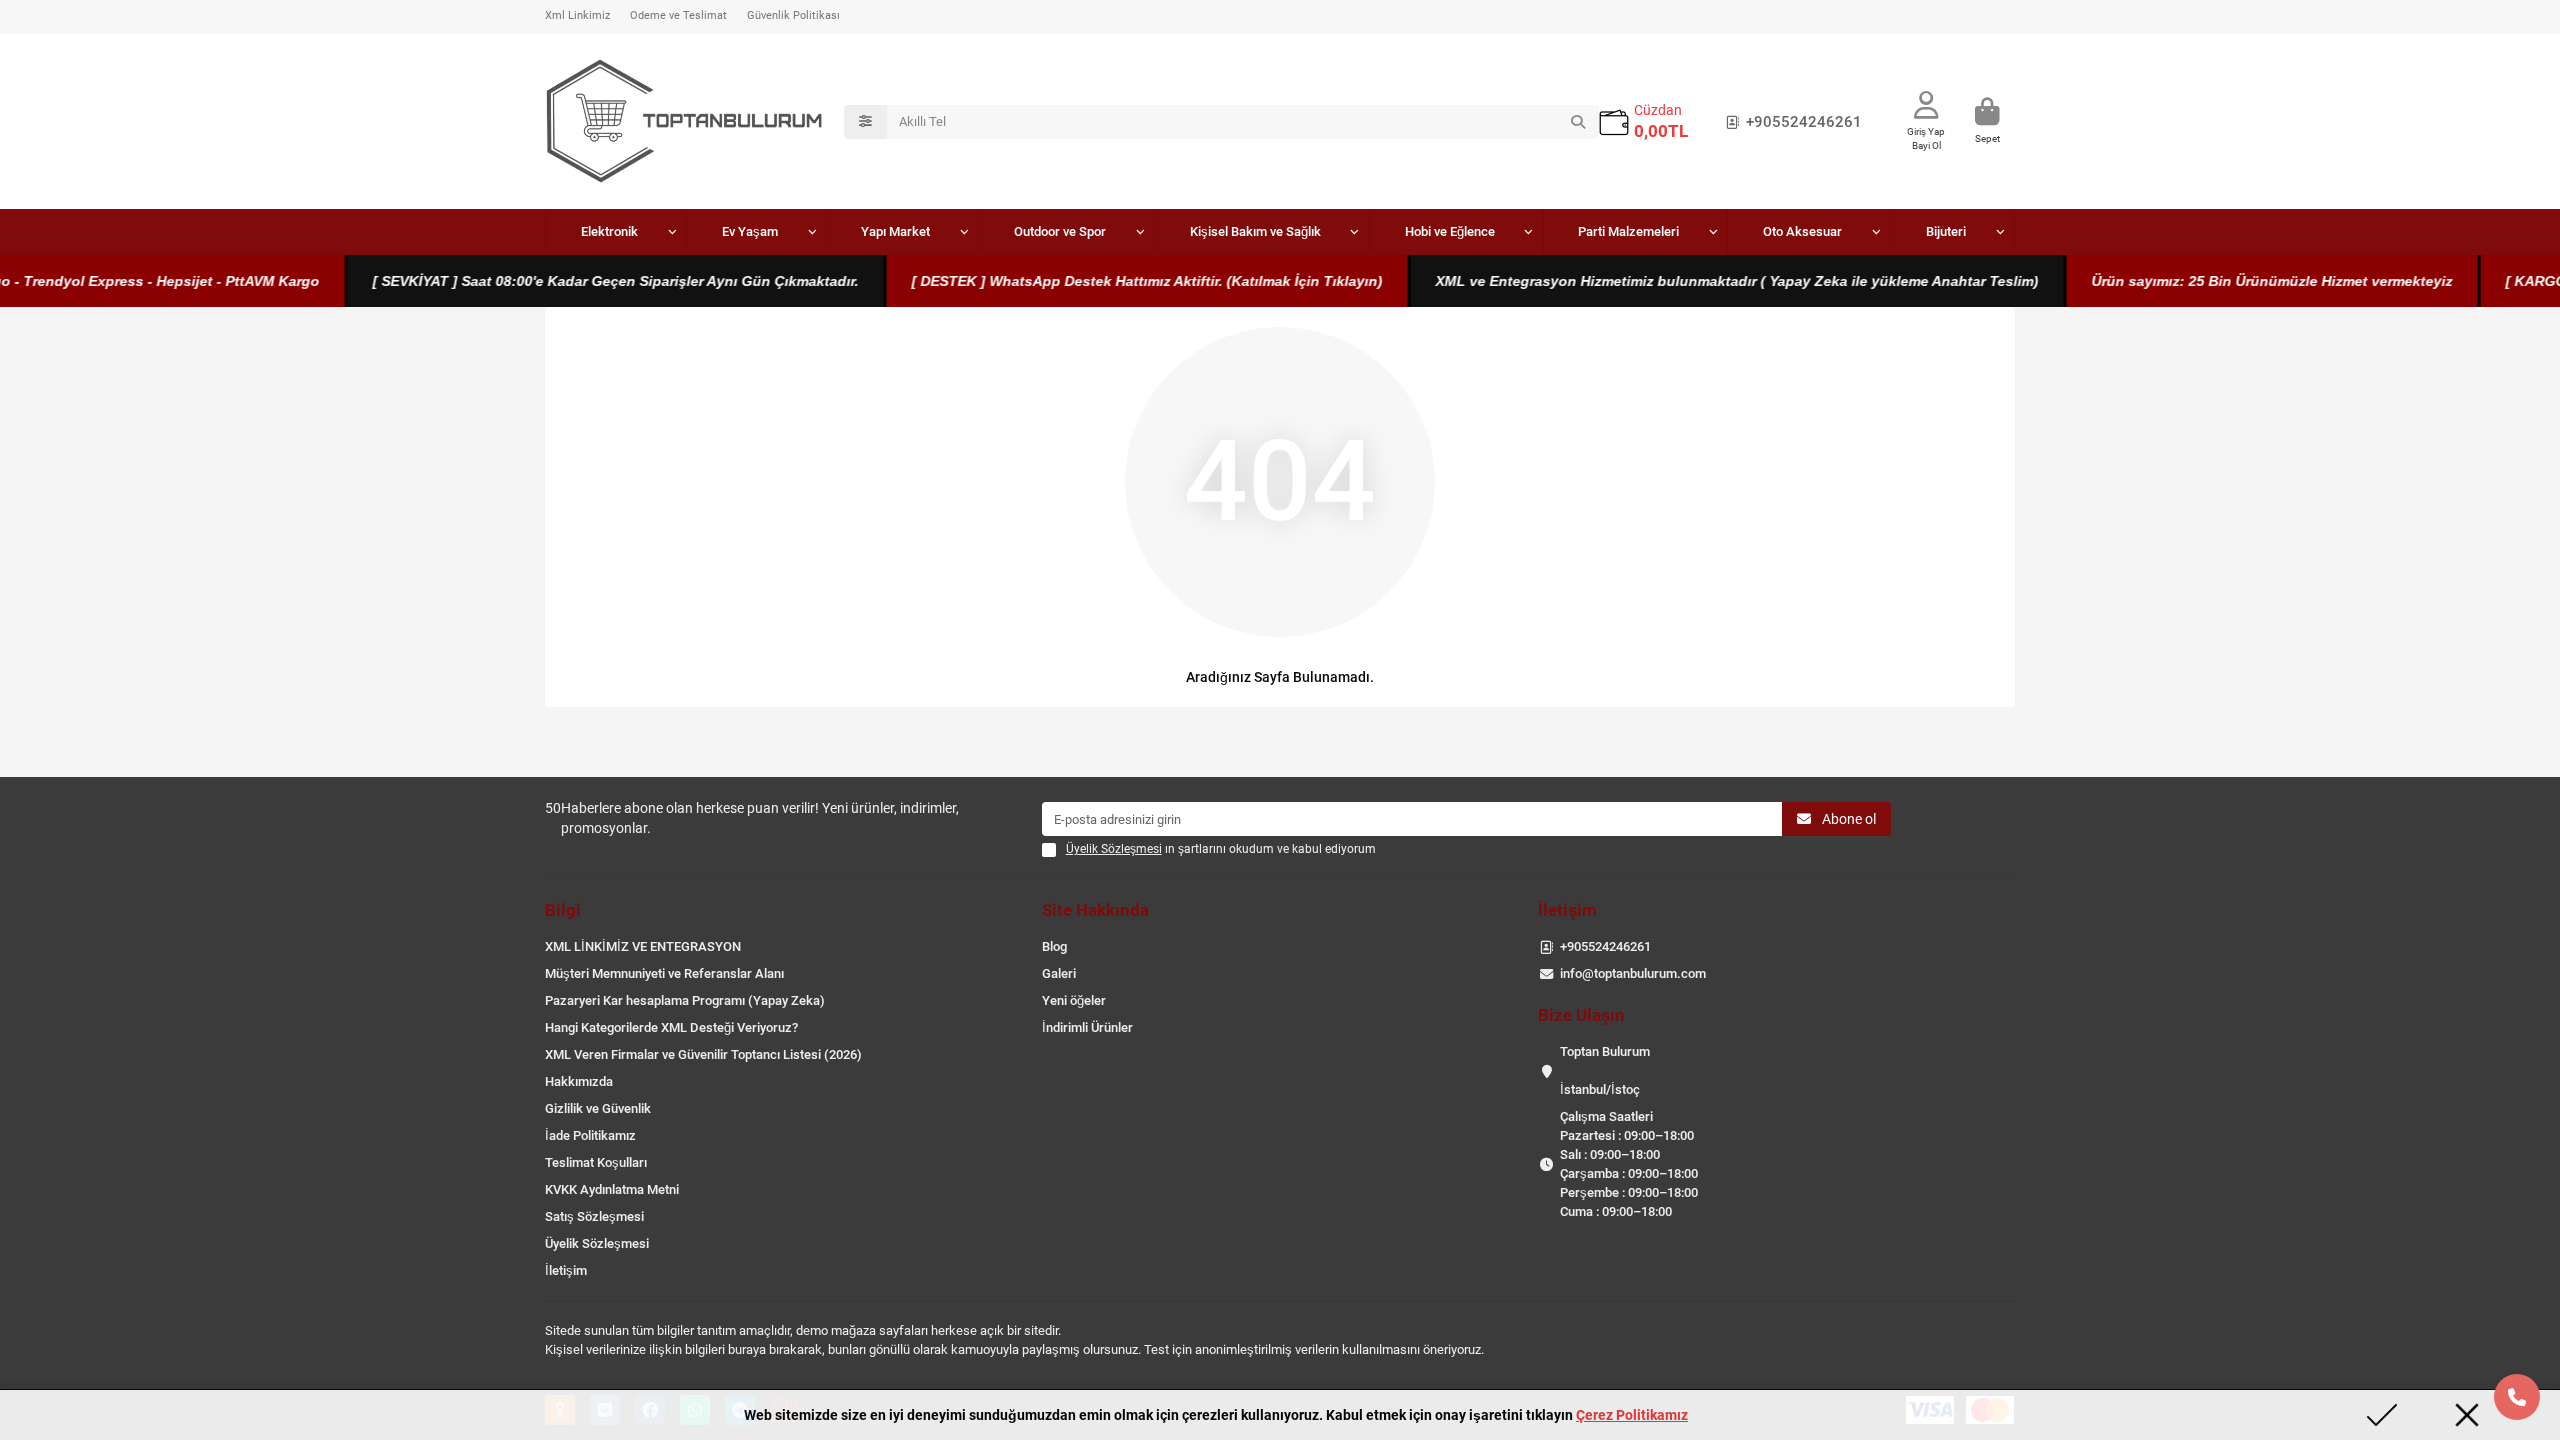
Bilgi (563, 910)
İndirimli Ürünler (1087, 1027)
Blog (1054, 946)
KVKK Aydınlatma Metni (612, 1189)
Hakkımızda (579, 1081)
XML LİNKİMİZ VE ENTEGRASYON (643, 946)
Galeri (1059, 973)
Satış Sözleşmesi (594, 1216)
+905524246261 (1804, 122)
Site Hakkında (1095, 910)
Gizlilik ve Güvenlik (598, 1108)
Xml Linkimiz (577, 15)
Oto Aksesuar (1802, 231)
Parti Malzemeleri (1628, 231)
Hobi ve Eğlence (1450, 231)
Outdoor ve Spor (1060, 231)
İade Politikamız (590, 1135)
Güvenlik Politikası (793, 15)
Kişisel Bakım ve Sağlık (1255, 231)
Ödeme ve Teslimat (678, 15)
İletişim (566, 1270)
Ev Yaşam (750, 231)
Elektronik (609, 231)
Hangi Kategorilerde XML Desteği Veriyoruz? (671, 1027)
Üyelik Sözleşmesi (597, 1243)
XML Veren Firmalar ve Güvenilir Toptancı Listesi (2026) (703, 1054)
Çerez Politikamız (1632, 1415)
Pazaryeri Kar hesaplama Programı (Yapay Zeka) (685, 1000)
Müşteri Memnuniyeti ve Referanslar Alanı (664, 973)
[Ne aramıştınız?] (1578, 122)
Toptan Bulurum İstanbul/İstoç (1605, 1070)
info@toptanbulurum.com (1633, 973)
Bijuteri (1946, 231)
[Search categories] (865, 122)
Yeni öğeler (1074, 1000)
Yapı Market (895, 231)
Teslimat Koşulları (596, 1162)
